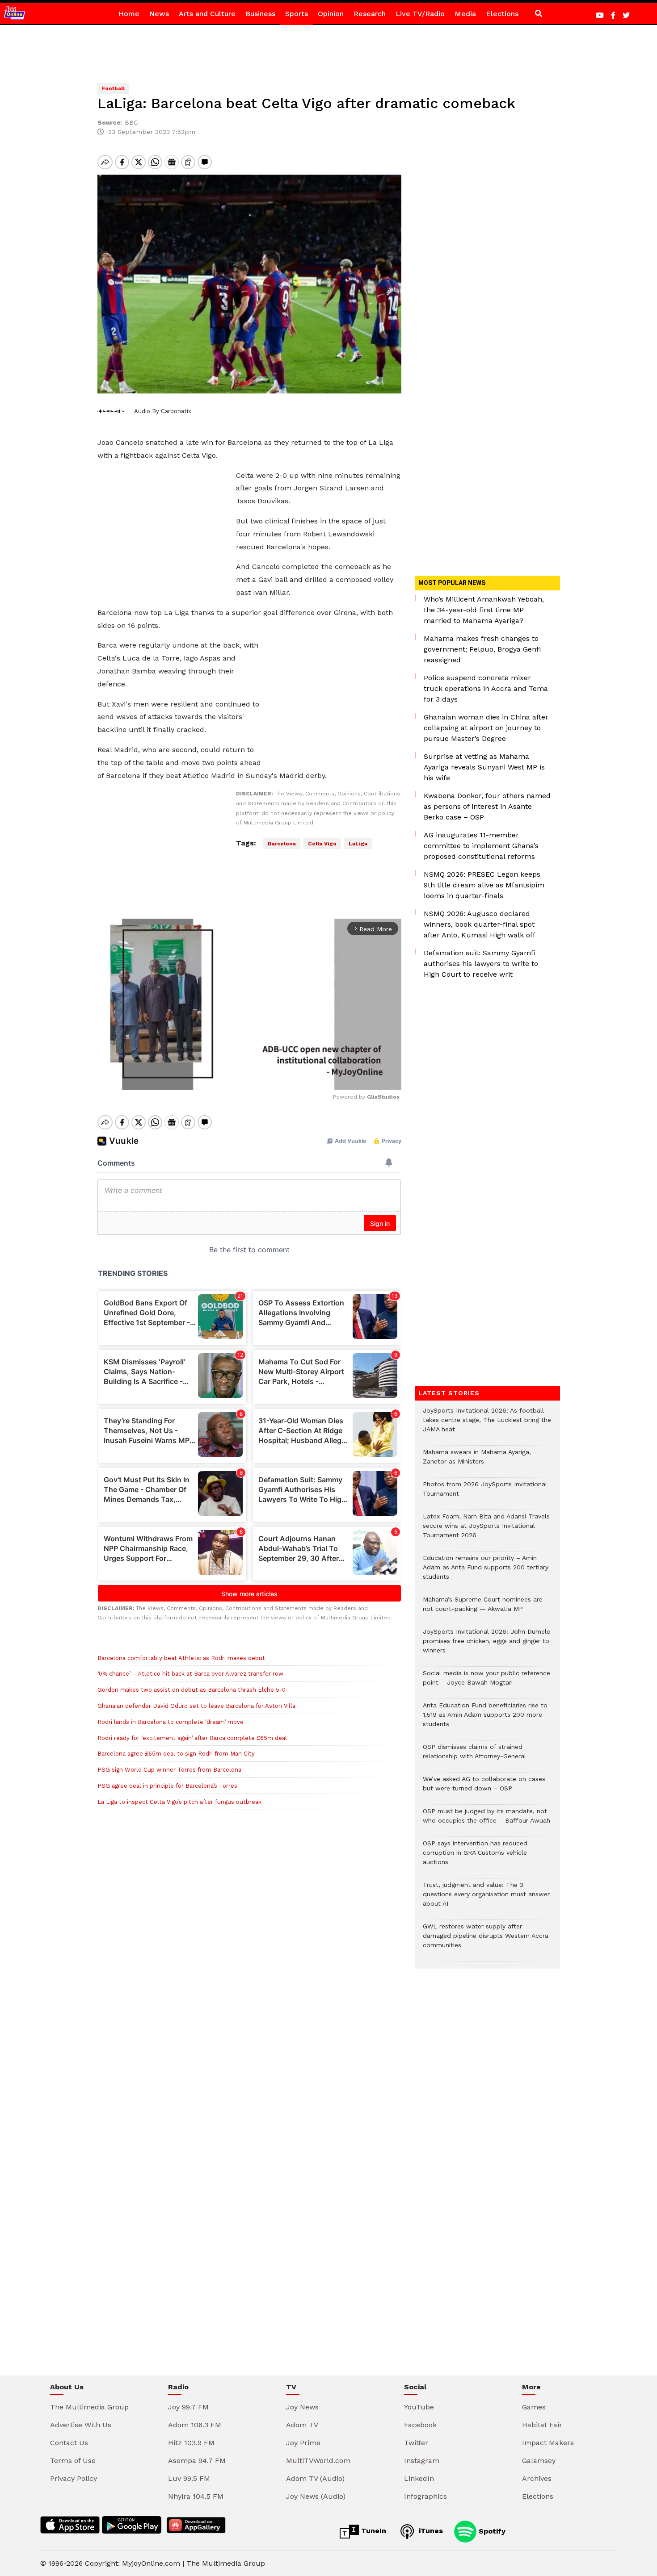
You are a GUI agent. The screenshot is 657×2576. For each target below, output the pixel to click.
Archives (537, 2478)
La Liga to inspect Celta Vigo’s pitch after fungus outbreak (179, 1802)
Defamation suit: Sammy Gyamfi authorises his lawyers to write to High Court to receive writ (481, 964)
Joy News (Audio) (316, 2496)
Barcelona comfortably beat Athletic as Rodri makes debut (181, 1658)
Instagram (422, 2461)
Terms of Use (73, 2461)
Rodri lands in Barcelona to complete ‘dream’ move (171, 1722)
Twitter (416, 2443)
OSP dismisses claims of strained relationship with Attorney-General (474, 1756)
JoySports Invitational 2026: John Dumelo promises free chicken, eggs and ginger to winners (487, 1646)
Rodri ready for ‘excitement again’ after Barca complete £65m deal (192, 1738)
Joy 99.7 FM (188, 2407)
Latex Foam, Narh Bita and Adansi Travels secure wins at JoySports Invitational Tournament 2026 (486, 1530)
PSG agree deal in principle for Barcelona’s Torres (167, 1786)
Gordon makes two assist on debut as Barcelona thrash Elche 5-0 (192, 1690)
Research (370, 14)
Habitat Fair (542, 2425)
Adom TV (302, 2425)
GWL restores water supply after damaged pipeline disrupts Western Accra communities (486, 1940)
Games (534, 2407)
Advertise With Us (81, 2425)
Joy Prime (303, 2443)
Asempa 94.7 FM (197, 2461)
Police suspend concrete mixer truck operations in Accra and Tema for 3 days (486, 688)
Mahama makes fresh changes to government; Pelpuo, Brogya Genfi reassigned (482, 649)
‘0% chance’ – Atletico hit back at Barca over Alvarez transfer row (190, 1674)
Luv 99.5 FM (189, 2478)
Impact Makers (548, 2443)
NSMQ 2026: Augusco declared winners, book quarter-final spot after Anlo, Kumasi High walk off (480, 924)
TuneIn (373, 2531)
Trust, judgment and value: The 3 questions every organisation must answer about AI (486, 1899)
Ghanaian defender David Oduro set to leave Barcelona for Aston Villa (196, 1706)
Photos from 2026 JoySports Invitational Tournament (485, 1493)
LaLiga (358, 844)
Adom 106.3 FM (195, 2425)
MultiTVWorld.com (318, 2461)
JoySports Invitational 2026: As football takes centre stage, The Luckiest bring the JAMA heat (487, 1424)
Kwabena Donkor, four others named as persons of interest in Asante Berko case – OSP (487, 806)
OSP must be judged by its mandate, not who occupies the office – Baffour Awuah (486, 1820)
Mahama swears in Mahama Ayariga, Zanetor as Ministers (477, 1461)
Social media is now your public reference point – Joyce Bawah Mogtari (486, 1682)
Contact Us (69, 2443)
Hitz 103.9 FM (191, 2443)
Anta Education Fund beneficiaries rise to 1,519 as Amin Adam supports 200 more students (485, 1719)
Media (465, 14)
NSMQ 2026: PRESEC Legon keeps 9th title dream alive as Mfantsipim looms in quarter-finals (484, 885)
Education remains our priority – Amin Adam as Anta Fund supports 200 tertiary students (486, 1572)
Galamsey (539, 2461)
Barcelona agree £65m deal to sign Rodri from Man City (176, 1754)
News (159, 14)
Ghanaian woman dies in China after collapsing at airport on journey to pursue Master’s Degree (486, 728)
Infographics (425, 2496)
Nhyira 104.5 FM (196, 2496)
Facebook (420, 2425)
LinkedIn (419, 2478)
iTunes (430, 2531)
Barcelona (282, 844)
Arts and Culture (207, 14)
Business (260, 14)
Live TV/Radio (420, 14)
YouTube (419, 2407)
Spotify (491, 2531)
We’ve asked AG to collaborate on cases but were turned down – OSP (484, 1788)
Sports (297, 14)
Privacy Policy (74, 2478)
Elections (502, 14)
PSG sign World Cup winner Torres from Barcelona (169, 1770)
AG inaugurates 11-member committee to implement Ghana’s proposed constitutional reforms (481, 846)
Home (129, 14)
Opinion (331, 14)
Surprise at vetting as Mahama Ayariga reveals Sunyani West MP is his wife (484, 767)
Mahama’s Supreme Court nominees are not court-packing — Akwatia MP (483, 1609)
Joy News (302, 2407)
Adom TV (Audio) (315, 2478)
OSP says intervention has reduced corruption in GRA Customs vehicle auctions (475, 1857)
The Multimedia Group (89, 2407)
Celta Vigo (322, 844)
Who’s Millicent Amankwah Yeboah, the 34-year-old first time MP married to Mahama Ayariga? (484, 610)
